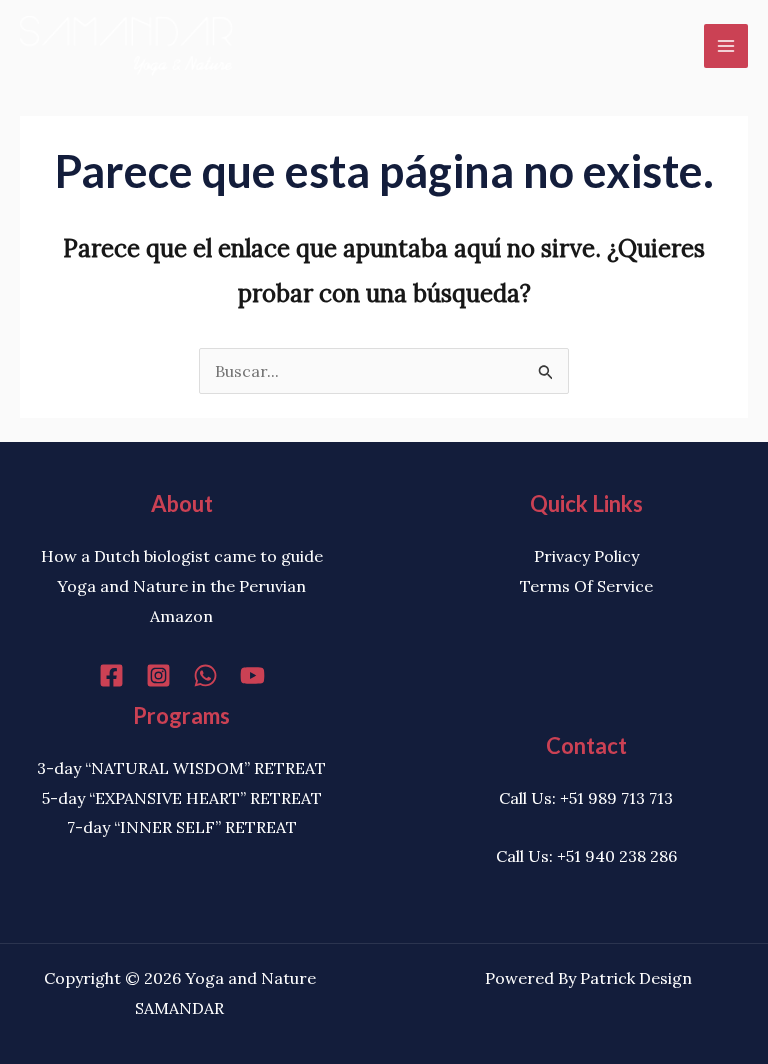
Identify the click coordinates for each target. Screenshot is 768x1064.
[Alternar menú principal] (726, 46)
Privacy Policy (586, 556)
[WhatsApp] (205, 675)
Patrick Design (636, 978)
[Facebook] (111, 675)
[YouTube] (252, 675)
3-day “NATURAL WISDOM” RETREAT (181, 768)
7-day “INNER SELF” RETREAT (182, 827)
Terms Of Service (586, 586)
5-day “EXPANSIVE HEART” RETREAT (182, 798)
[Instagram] (158, 675)
